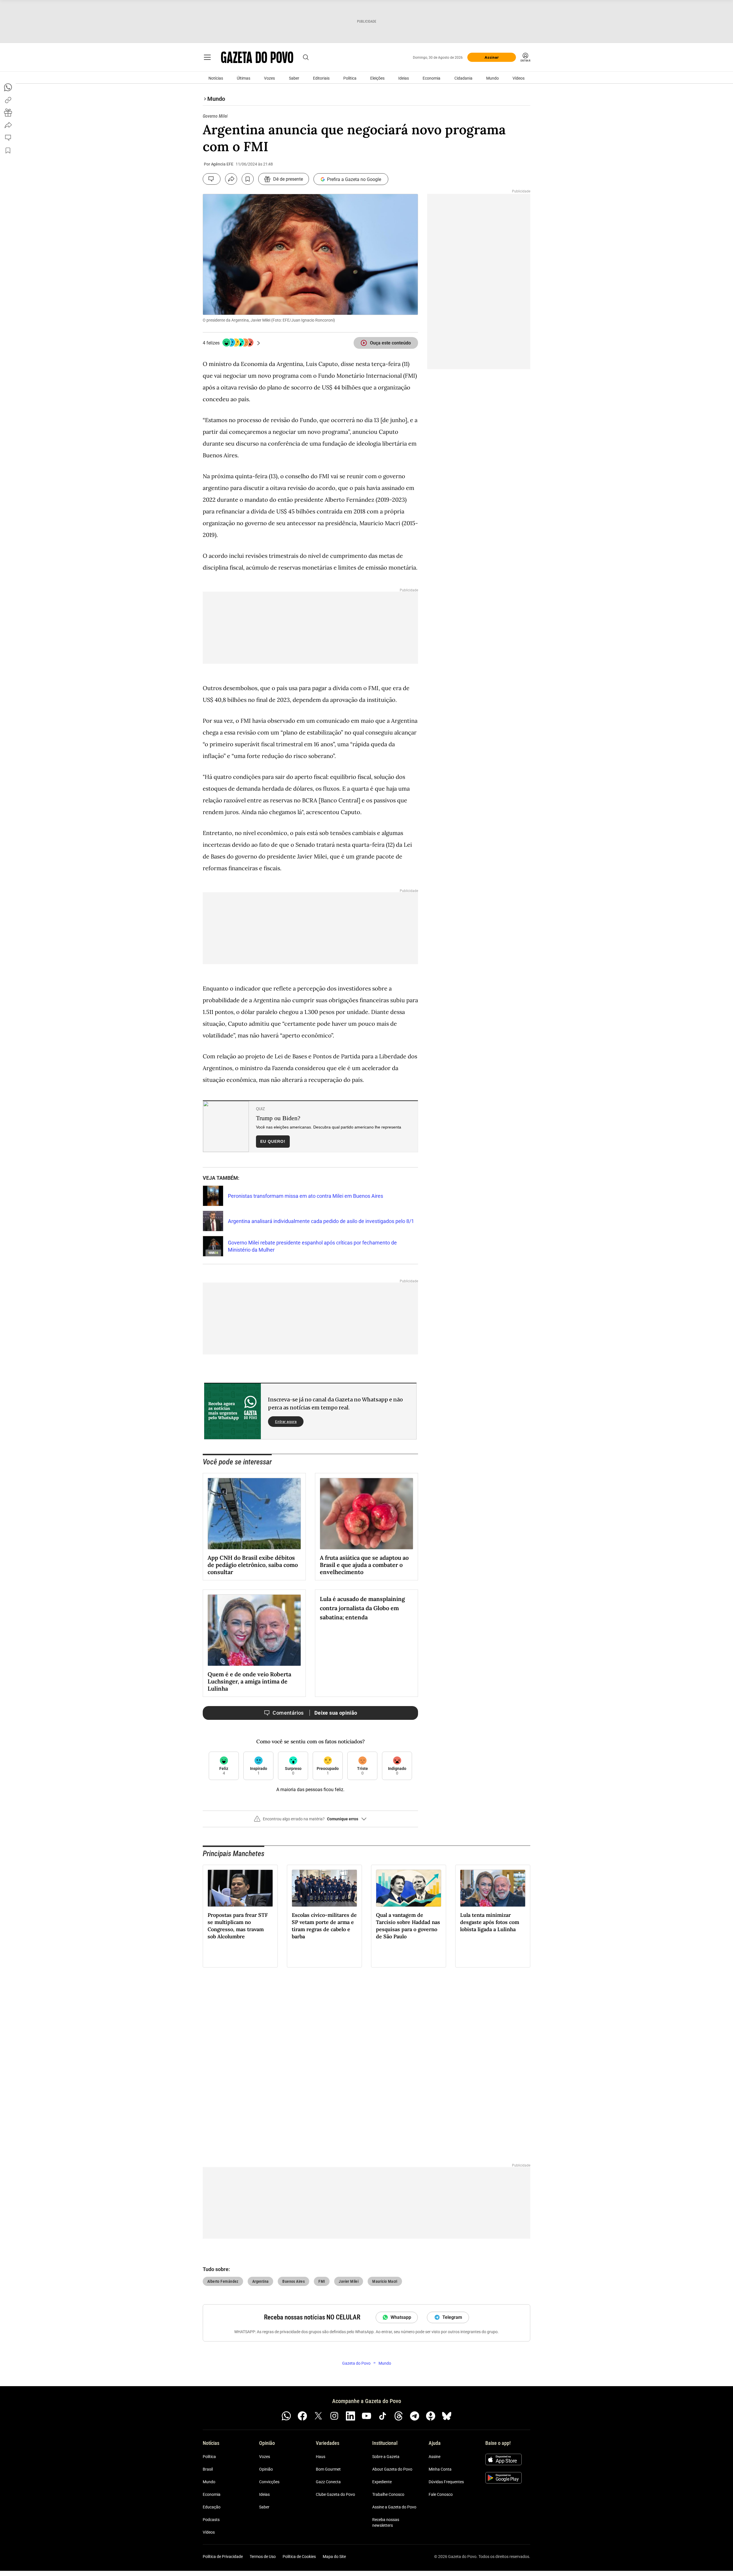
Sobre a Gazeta (386, 2457)
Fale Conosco (441, 2494)
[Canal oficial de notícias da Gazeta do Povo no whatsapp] (286, 2416)
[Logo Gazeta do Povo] (257, 57)
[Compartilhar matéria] (231, 179)
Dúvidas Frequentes (446, 2482)
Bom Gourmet (328, 2469)
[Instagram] (334, 2416)
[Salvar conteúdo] (248, 179)
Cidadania (463, 78)
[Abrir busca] (306, 57)
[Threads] (399, 2416)
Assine (435, 2457)
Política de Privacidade (223, 2557)
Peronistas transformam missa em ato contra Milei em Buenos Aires (306, 1196)
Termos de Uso (263, 2557)
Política (350, 78)
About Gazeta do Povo (392, 2469)
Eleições (377, 78)
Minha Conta (440, 2469)
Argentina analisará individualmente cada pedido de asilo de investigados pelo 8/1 (321, 1221)
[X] (318, 2416)
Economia (431, 78)
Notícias (216, 78)
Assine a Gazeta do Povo (394, 2507)
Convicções (269, 2482)
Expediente (382, 2482)
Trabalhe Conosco (388, 2494)
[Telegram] (415, 2416)
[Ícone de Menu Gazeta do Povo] (207, 57)
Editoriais (321, 78)
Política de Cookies (299, 2557)
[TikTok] (383, 2416)
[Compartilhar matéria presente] (8, 113)
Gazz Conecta (328, 2482)
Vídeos (519, 78)
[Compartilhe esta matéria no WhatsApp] (8, 87)
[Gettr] (431, 2416)
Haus (321, 2457)
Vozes (269, 78)
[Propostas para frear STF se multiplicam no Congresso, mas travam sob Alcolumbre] (240, 1888)
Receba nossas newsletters (386, 2522)
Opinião (266, 2469)
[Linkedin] (350, 2416)
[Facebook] (302, 2416)
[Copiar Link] (8, 100)
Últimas (244, 78)
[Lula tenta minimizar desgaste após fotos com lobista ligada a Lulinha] (493, 1888)
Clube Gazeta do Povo (335, 2494)
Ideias (404, 78)
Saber (294, 78)
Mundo (492, 78)
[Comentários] (212, 179)
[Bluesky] (447, 2416)
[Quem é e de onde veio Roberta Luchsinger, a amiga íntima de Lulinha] (254, 1630)
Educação (212, 2507)
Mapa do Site (334, 2557)
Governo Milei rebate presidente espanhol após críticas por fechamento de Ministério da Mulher (312, 1246)
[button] (310, 1821)
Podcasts (211, 2520)
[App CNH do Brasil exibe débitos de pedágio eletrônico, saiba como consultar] (254, 1514)
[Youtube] (366, 2416)
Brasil (208, 2469)
